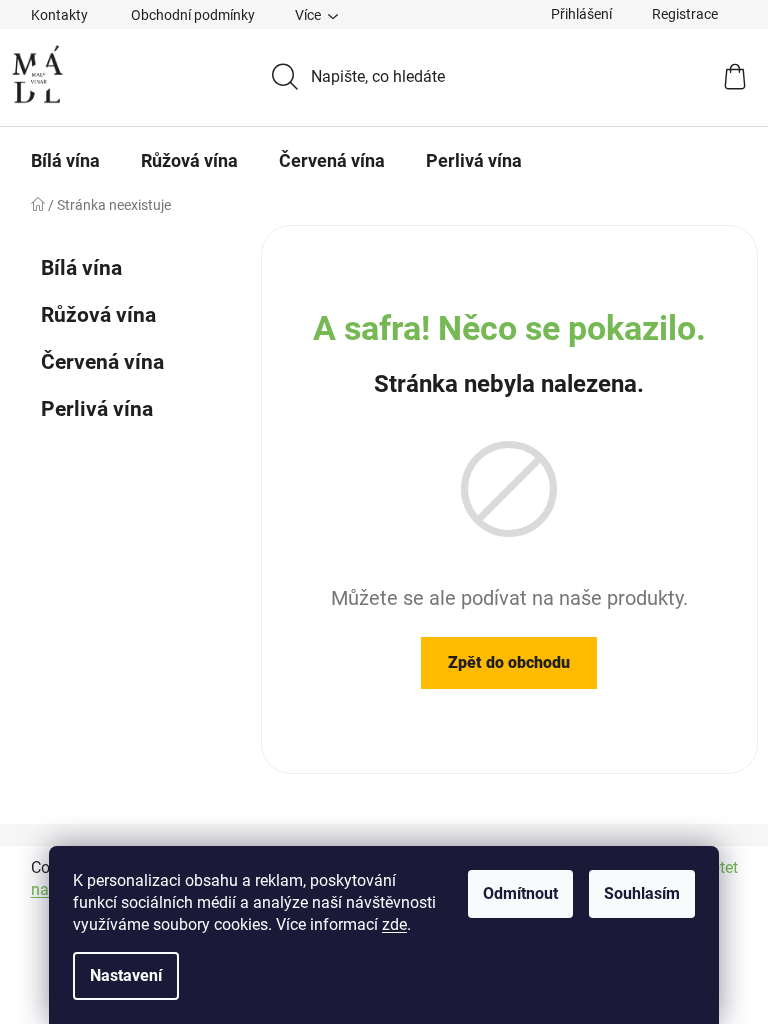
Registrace (685, 14)
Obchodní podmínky (193, 15)
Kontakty (59, 15)
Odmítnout (520, 893)
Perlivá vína (97, 409)
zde (394, 924)
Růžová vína (98, 315)
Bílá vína (81, 268)
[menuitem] (65, 161)
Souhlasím (642, 893)
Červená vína (102, 362)
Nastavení (126, 975)
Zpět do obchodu (509, 662)
